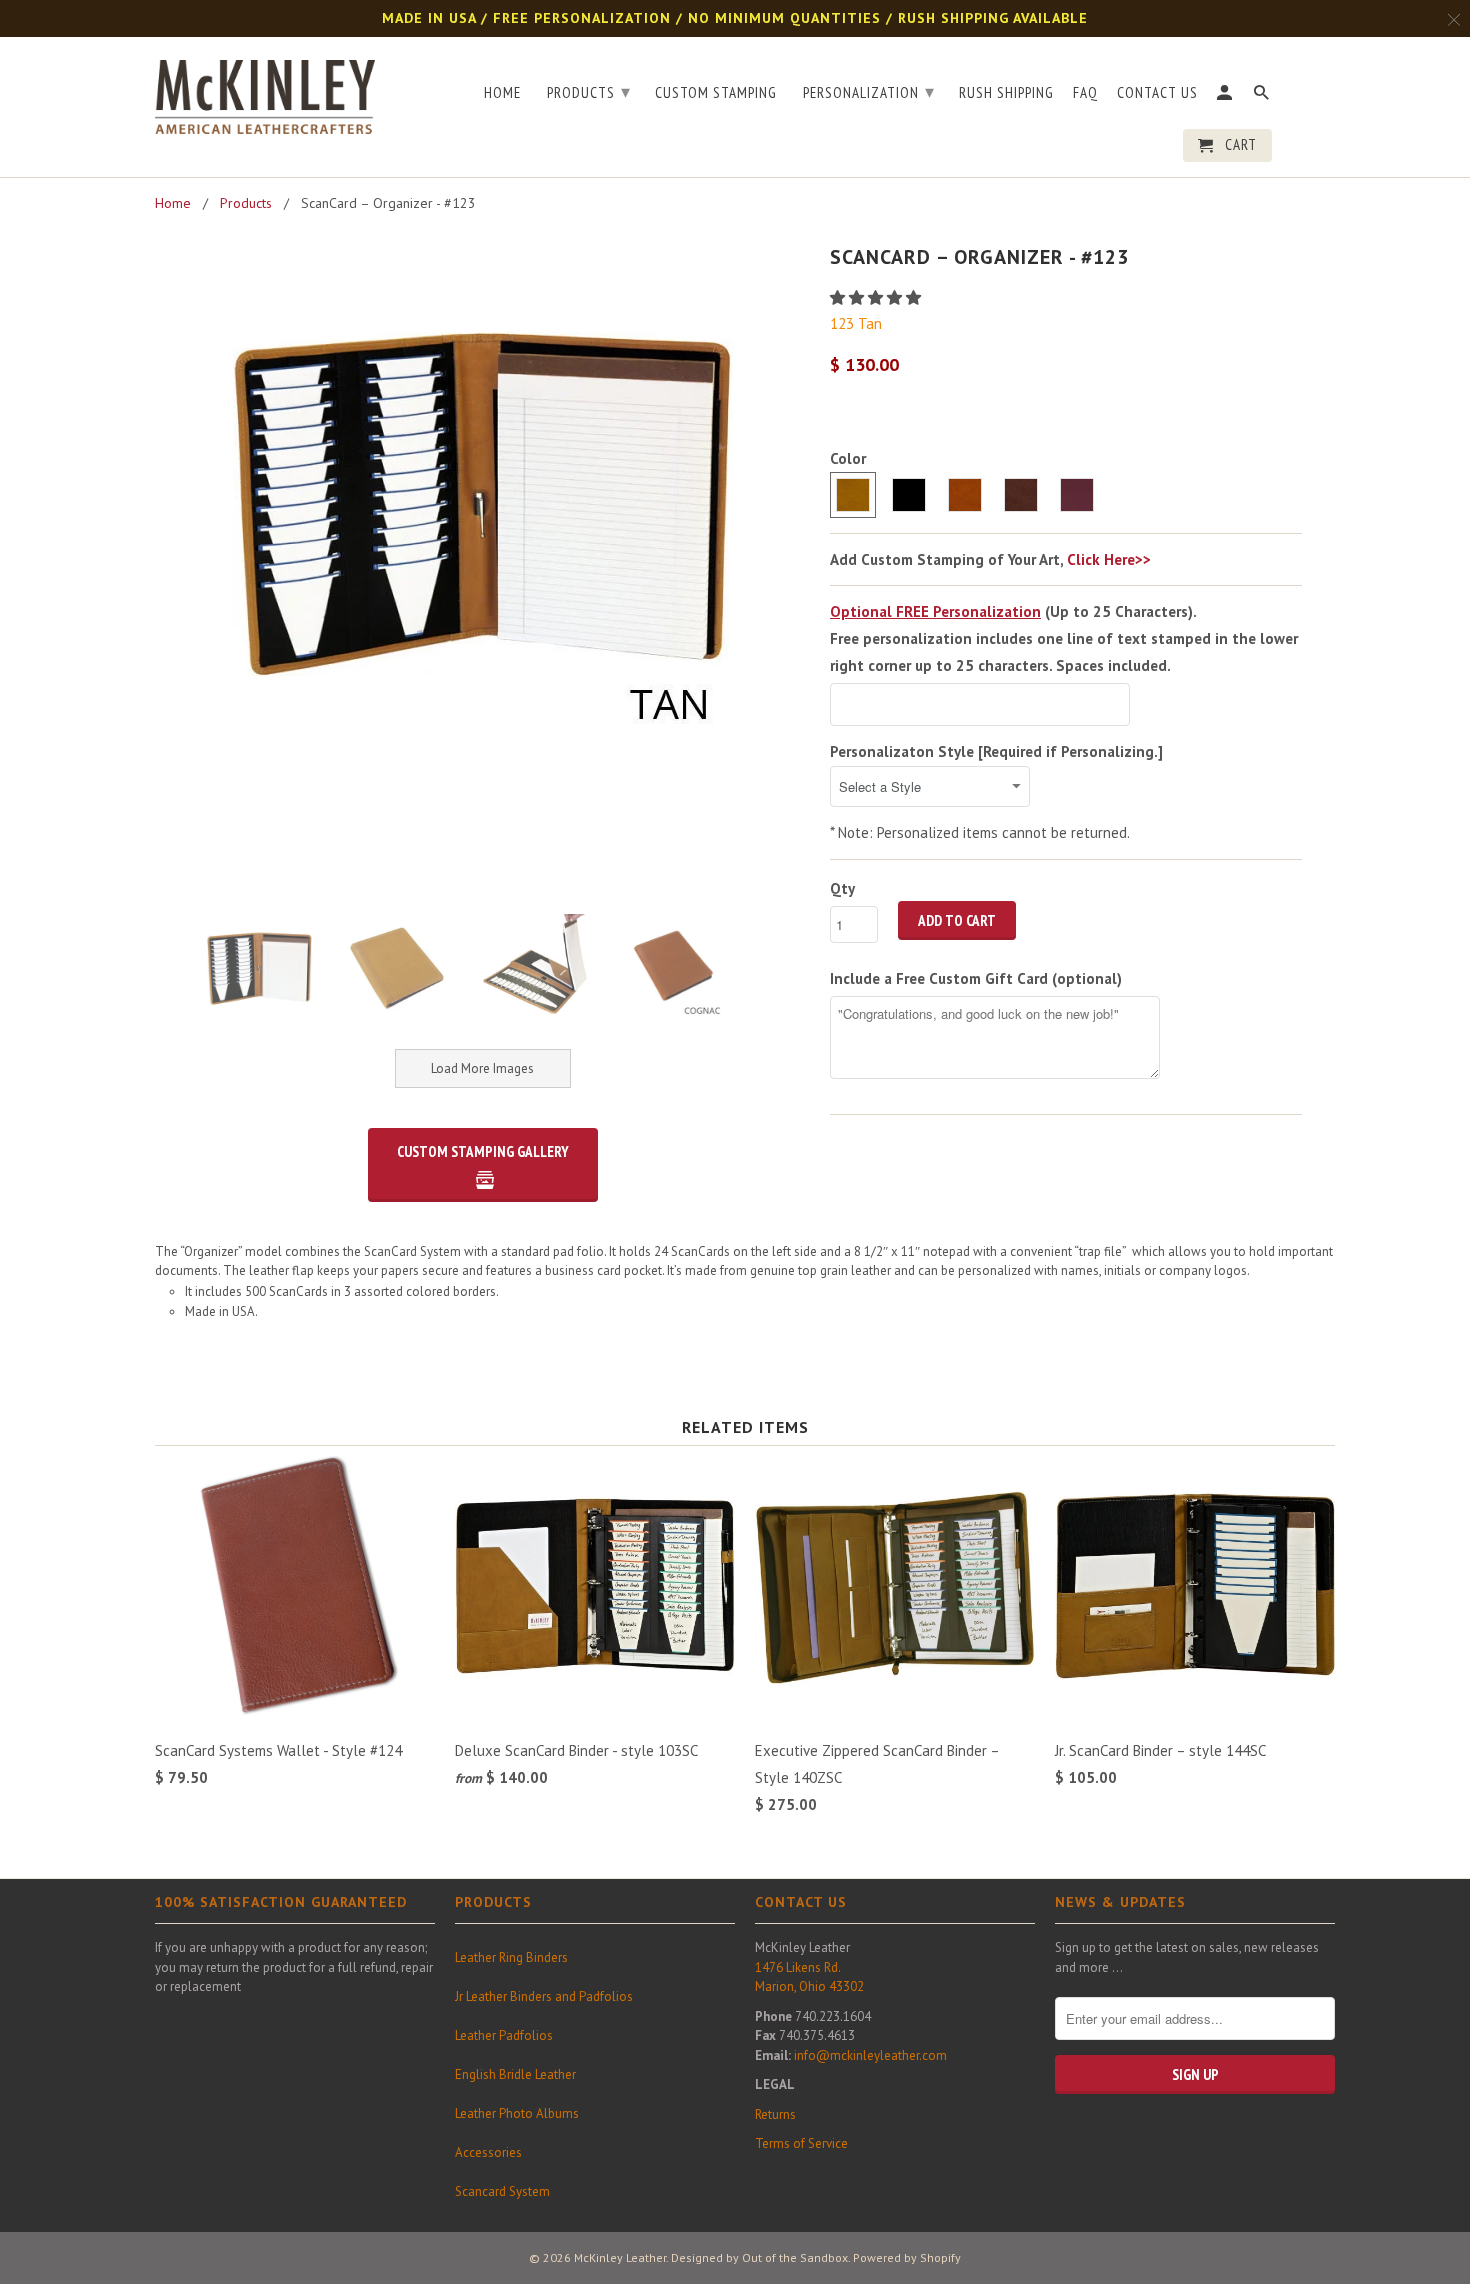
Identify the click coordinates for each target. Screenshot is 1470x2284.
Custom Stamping (716, 93)
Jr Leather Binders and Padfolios (544, 1996)
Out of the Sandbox (795, 2257)
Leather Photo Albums (517, 2113)
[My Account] (1226, 96)
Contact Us (1157, 93)
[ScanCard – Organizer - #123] (482, 494)
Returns (775, 2114)
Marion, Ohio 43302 (809, 1986)
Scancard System (502, 2191)
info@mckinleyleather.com (870, 2055)
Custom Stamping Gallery (483, 1151)
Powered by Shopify (907, 2257)
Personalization (869, 91)
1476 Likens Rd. (798, 1967)
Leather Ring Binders (511, 1957)
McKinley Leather (620, 2257)
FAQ (1085, 93)
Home (502, 93)
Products (589, 91)
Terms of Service (801, 2143)
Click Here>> (1109, 559)
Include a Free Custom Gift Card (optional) (976, 978)
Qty (842, 888)
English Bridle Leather (515, 2074)
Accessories (488, 2152)
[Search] (1263, 96)
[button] (877, 297)
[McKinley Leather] (265, 93)
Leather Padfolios (504, 2035)
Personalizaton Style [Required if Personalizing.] (996, 751)
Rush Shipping (1006, 93)
